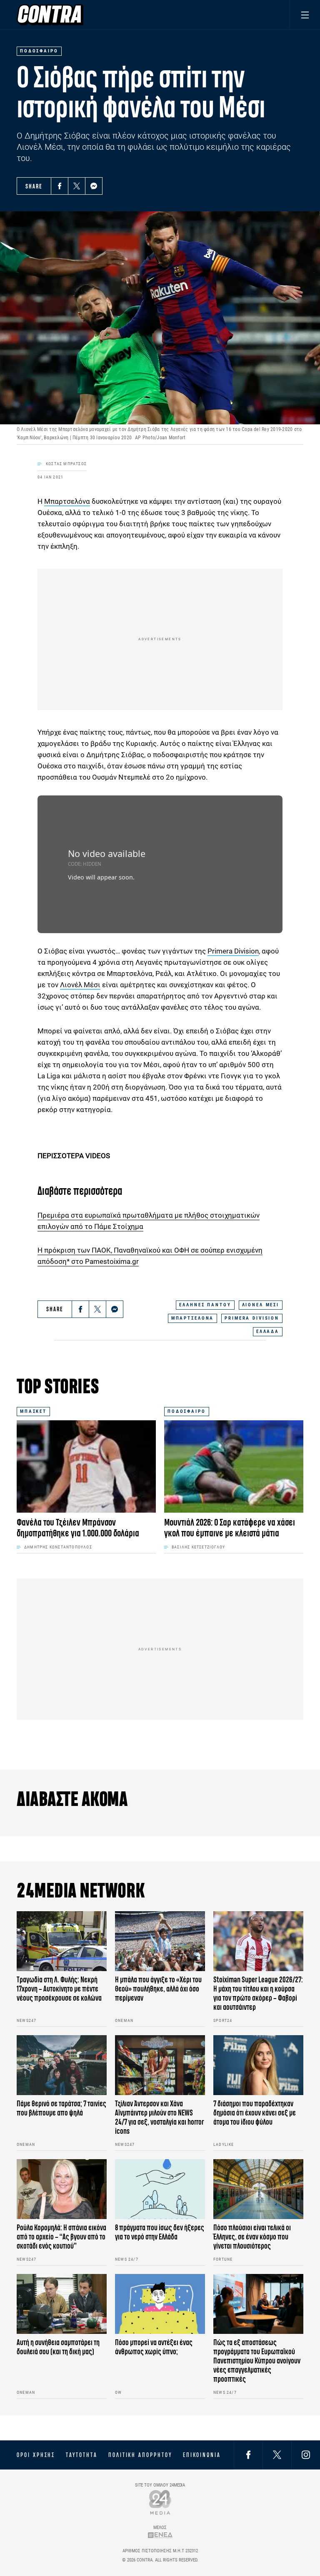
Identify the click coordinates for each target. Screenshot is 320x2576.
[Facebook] (60, 186)
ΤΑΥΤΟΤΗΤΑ (81, 2455)
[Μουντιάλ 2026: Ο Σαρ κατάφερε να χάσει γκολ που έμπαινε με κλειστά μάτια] (234, 1467)
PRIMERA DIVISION (252, 1318)
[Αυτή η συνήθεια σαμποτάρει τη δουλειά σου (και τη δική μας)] (62, 2304)
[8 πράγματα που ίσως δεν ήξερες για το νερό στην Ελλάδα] (160, 2189)
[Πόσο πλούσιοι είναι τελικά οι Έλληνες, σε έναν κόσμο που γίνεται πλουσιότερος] (258, 2189)
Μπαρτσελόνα (67, 501)
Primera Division (233, 951)
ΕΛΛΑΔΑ (268, 1331)
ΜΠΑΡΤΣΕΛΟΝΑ (192, 1318)
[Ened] (160, 2535)
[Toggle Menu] (305, 15)
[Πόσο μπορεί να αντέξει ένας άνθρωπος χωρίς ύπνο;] (160, 2304)
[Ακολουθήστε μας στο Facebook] (248, 2455)
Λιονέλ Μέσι (80, 985)
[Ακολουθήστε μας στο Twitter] (277, 2455)
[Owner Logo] (160, 2502)
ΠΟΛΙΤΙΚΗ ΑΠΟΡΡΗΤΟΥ (140, 2455)
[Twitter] (77, 186)
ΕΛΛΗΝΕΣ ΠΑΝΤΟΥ (205, 1305)
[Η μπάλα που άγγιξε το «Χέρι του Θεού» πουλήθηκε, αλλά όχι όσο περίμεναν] (160, 1941)
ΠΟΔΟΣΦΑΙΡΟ (187, 1411)
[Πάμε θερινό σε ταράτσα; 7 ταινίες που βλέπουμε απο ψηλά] (62, 2065)
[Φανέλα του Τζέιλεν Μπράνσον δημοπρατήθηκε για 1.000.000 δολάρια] (86, 1467)
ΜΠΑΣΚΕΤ (33, 1411)
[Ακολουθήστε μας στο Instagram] (306, 2455)
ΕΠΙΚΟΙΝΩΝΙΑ (202, 2455)
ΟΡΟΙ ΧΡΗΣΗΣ (36, 2455)
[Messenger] (94, 186)
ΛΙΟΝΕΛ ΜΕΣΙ (261, 1305)
